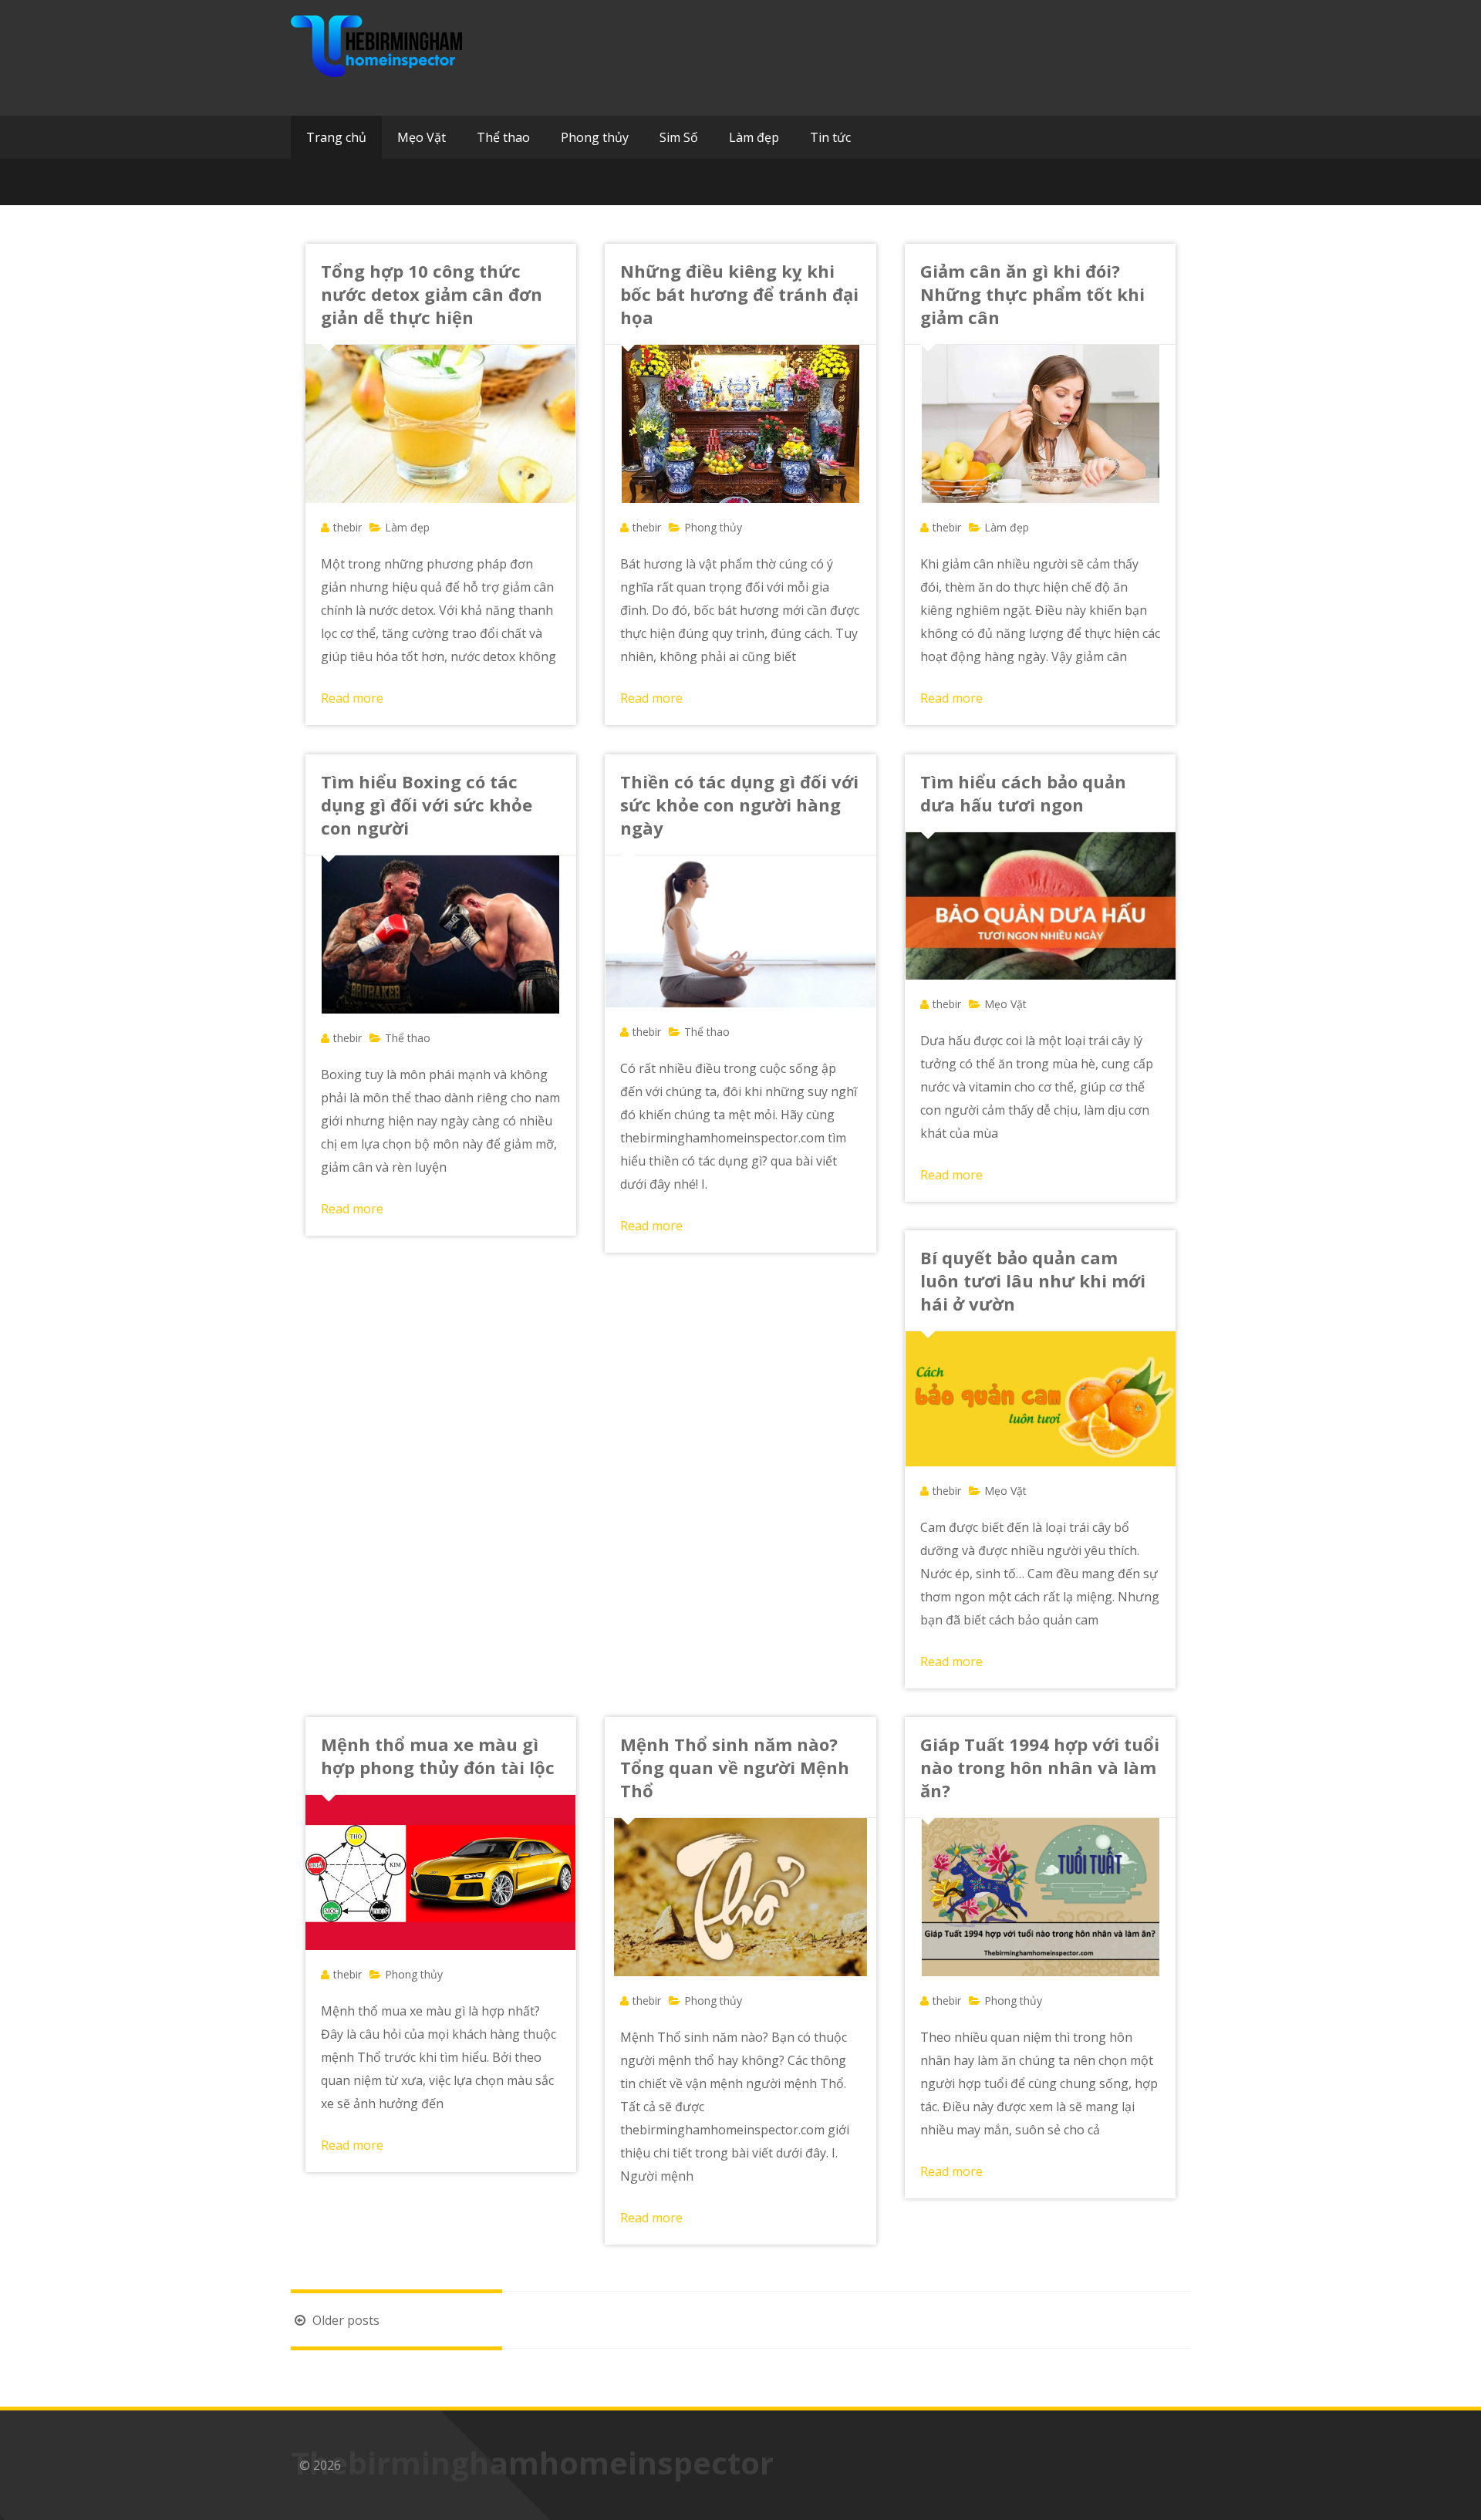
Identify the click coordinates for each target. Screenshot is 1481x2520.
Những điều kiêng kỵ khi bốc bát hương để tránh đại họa (739, 294)
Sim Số (679, 137)
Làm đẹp (754, 137)
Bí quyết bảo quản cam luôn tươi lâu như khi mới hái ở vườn (1033, 1280)
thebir (347, 527)
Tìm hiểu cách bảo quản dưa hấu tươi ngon (1023, 793)
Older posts (344, 2320)
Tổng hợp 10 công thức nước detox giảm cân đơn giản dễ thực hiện (432, 294)
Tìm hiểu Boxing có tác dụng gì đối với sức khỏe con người (427, 805)
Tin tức (830, 137)
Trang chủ (336, 137)
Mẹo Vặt (422, 137)
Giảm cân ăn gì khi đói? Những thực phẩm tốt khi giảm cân (1032, 294)
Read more (352, 698)
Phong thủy (595, 137)
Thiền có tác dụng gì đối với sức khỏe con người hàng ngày (739, 805)
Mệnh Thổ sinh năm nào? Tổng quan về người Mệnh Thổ (735, 1767)
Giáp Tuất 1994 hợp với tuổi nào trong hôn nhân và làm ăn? (1040, 1767)
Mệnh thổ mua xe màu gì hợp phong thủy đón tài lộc (438, 1756)
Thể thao (503, 137)
